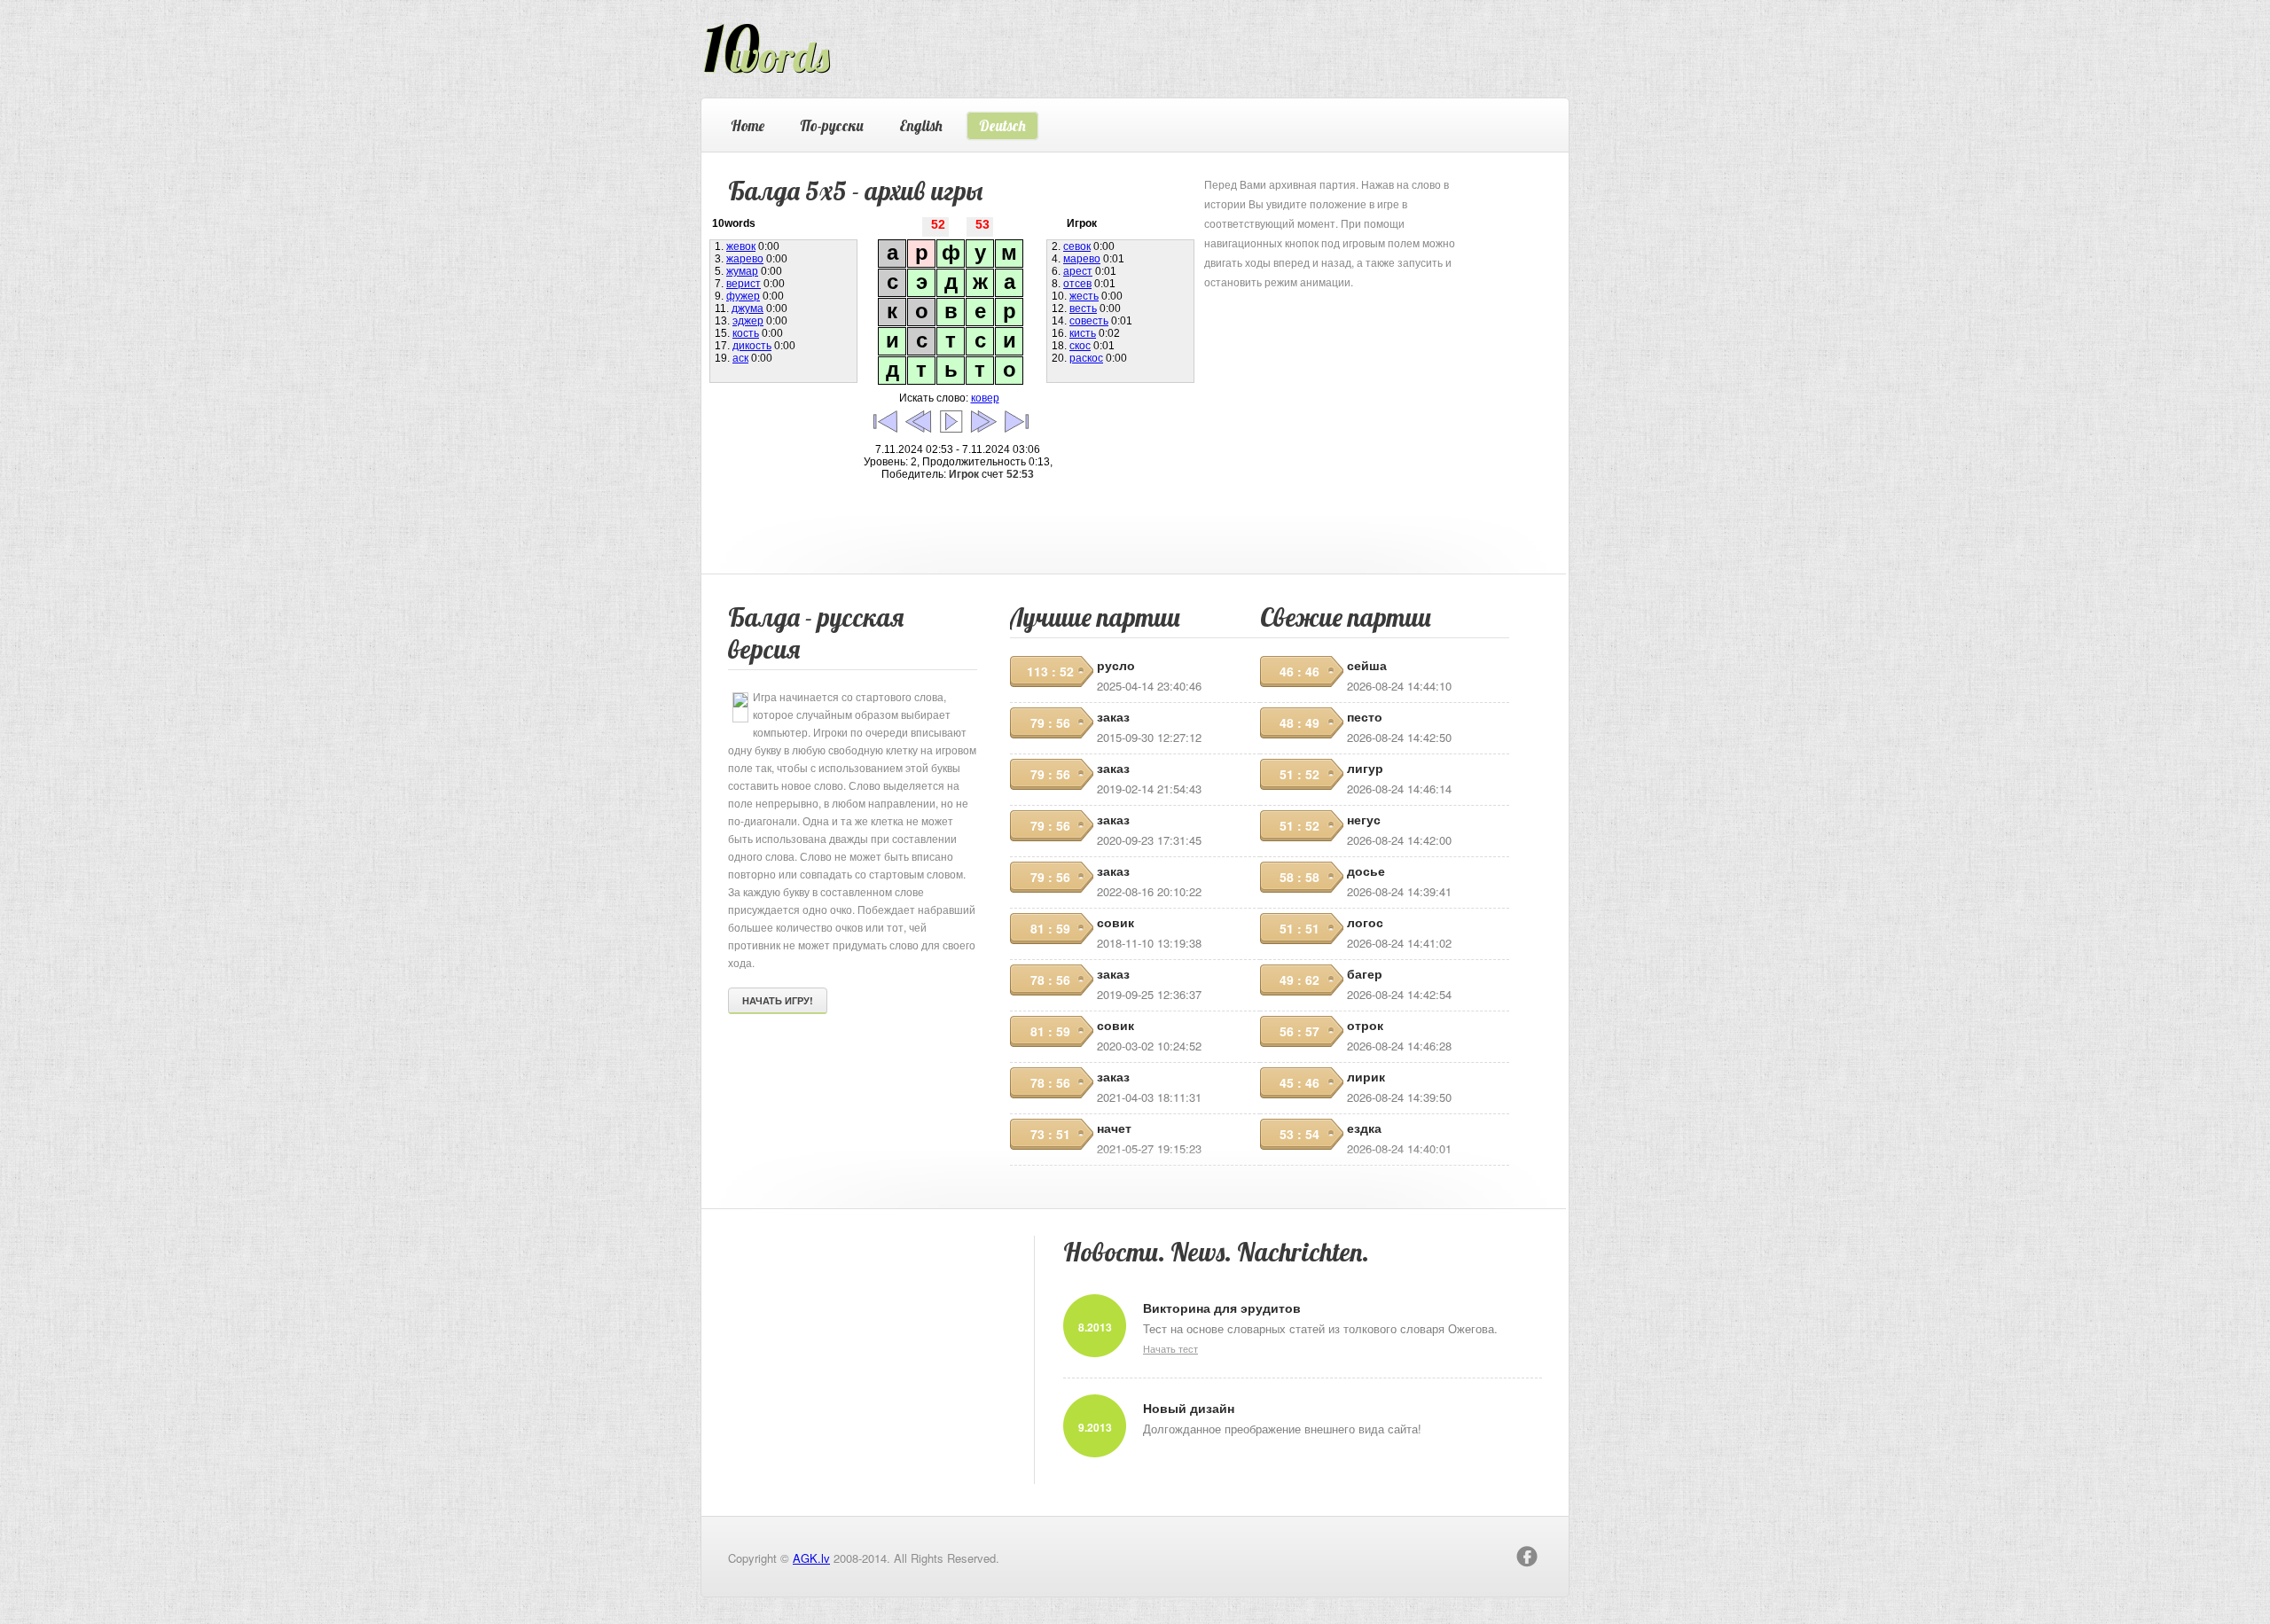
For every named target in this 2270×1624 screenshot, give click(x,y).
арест (1078, 271)
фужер (743, 296)
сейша (1367, 665)
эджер (748, 321)
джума (748, 308)
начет (1114, 1128)
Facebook (1527, 1557)
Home (748, 125)
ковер (985, 398)
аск (740, 358)
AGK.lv (811, 1558)
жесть (1084, 296)
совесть (1089, 321)
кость (746, 333)
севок (1077, 246)
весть (1083, 308)
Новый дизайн (1189, 1408)
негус (1364, 819)
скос (1080, 346)
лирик (1366, 1076)
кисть (1083, 333)
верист (744, 284)
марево (1082, 259)
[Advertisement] (1337, 402)
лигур (1365, 768)
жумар (742, 271)
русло (1116, 665)
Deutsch (1002, 125)
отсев (1077, 284)
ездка (1364, 1128)
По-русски (832, 125)
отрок (1365, 1025)
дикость (752, 346)
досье (1366, 871)
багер (1365, 973)
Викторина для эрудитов (1222, 1308)
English (921, 125)
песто (1365, 716)
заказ (1113, 716)
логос (1365, 922)
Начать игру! (778, 1000)
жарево (745, 259)
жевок (741, 246)
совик (1115, 922)
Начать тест (1170, 1348)
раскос (1086, 358)
